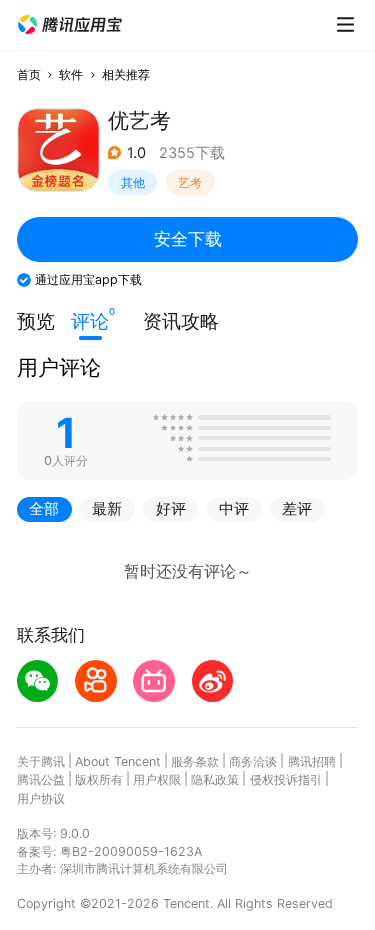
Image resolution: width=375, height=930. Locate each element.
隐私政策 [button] (215, 779)
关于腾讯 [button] (41, 761)
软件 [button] (71, 74)
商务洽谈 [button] (253, 761)
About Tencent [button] (118, 761)
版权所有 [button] (99, 779)
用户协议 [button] (41, 798)
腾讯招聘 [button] (312, 761)
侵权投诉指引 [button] (286, 779)
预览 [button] (36, 321)
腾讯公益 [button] (41, 779)
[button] (70, 25)
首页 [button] (29, 74)
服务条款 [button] (195, 761)
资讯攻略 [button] (181, 321)
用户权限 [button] (157, 779)
